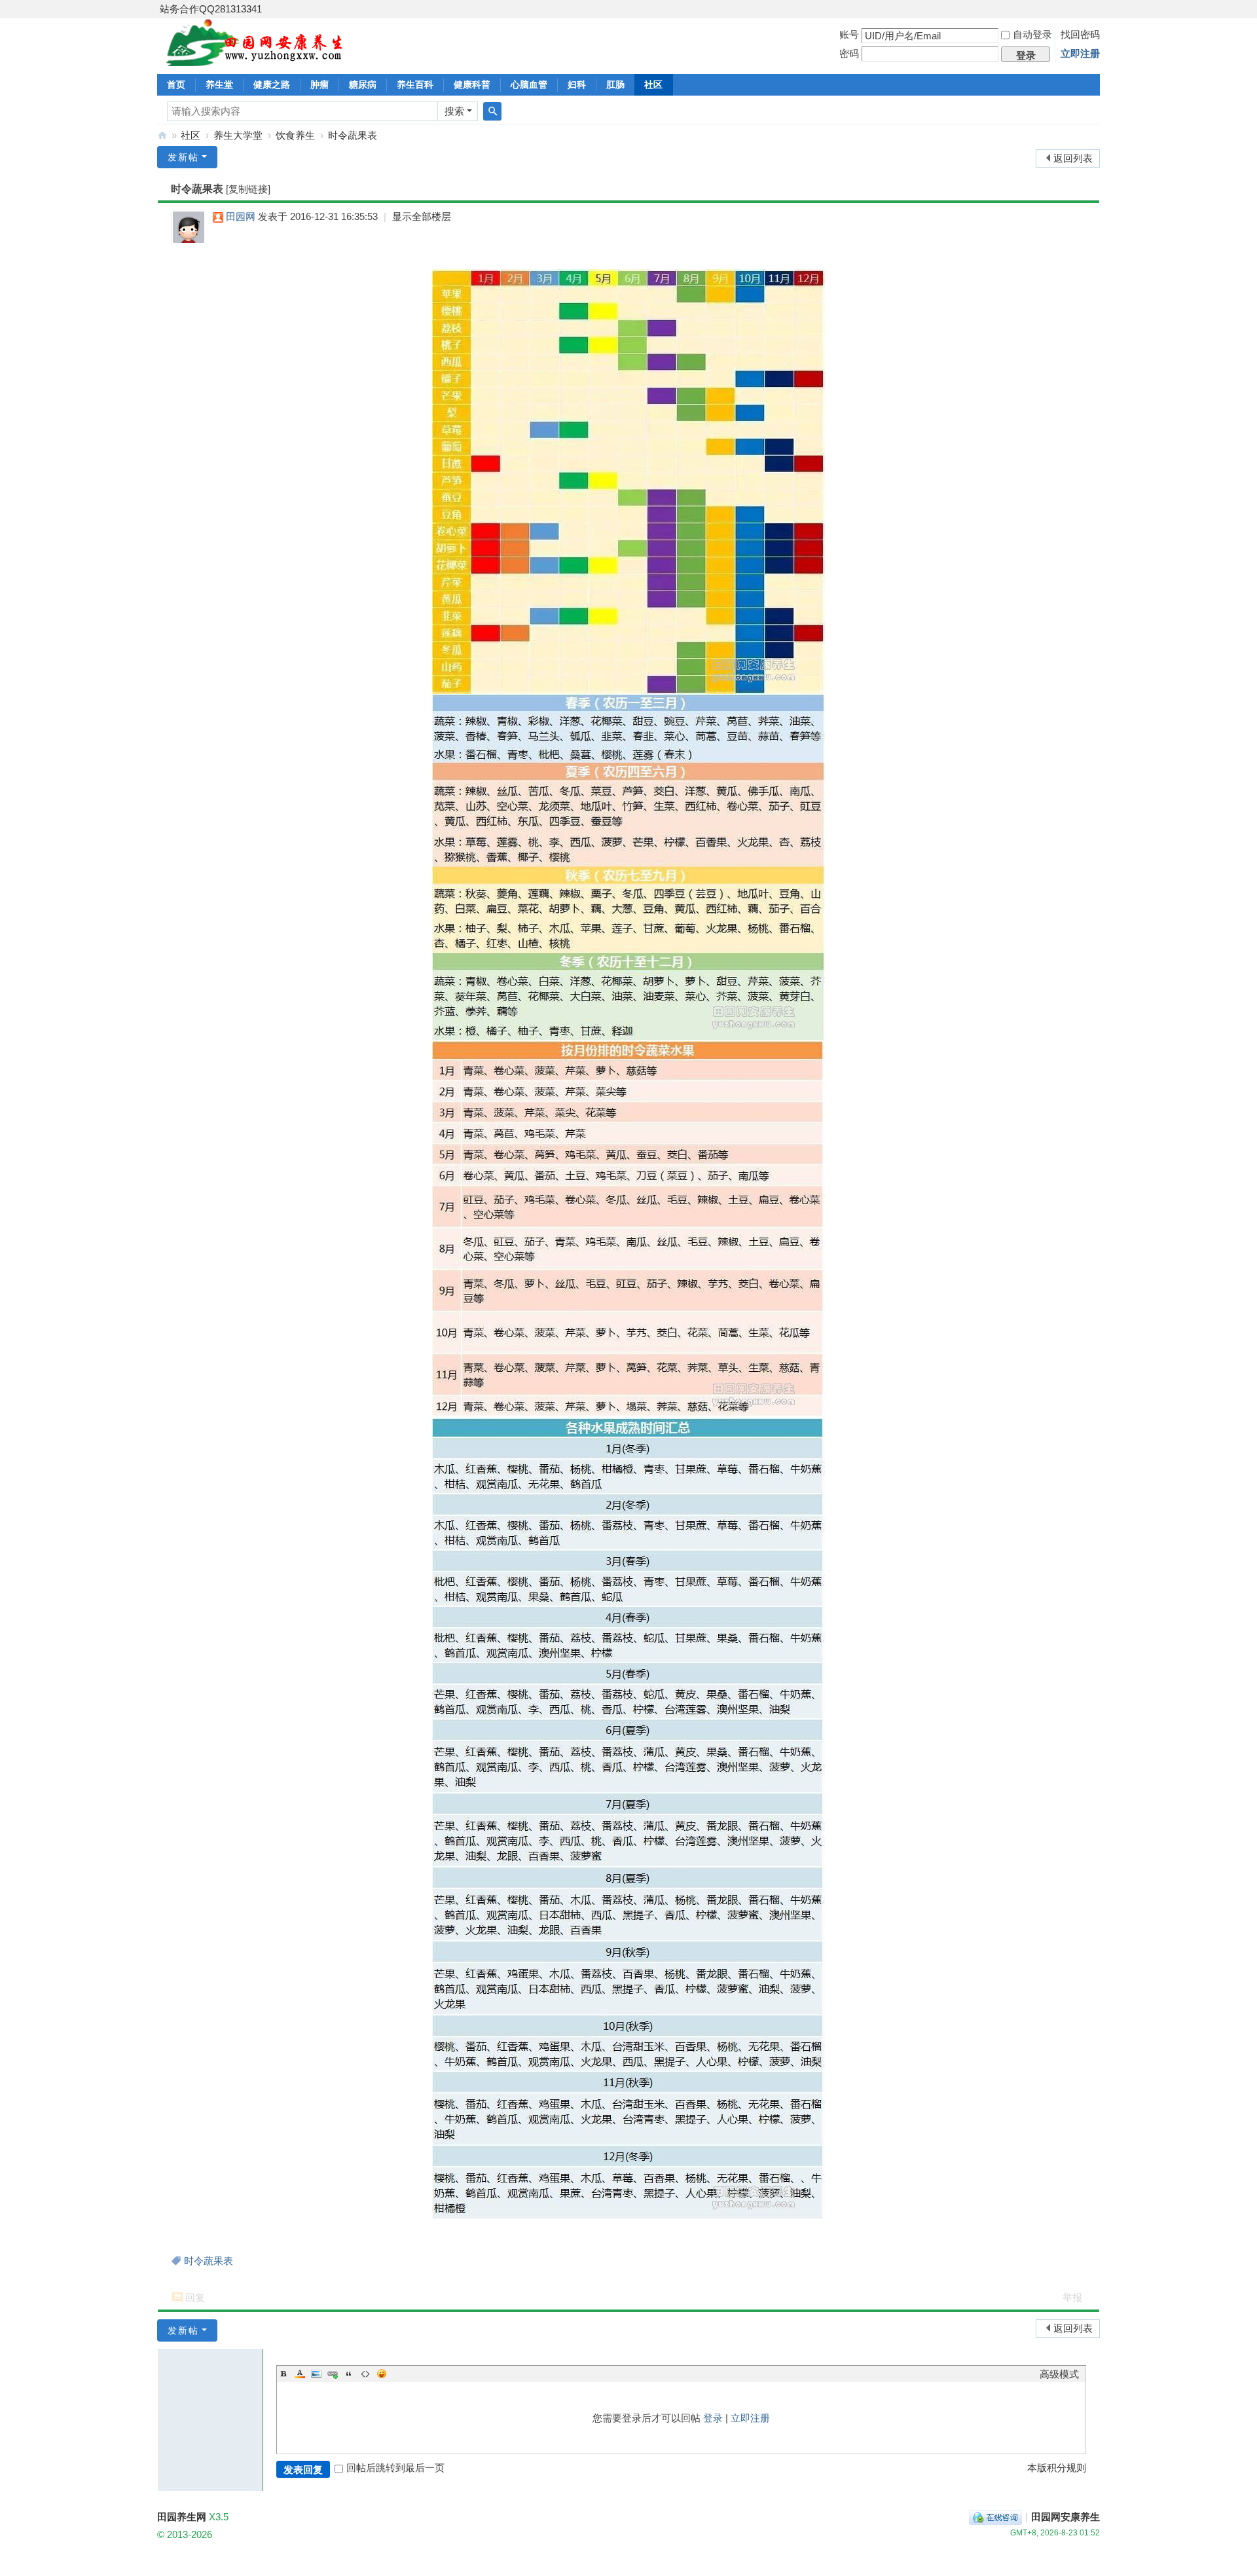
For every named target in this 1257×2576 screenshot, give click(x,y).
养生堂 (219, 84)
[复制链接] (248, 189)
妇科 (577, 84)
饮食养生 (295, 135)
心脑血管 (529, 84)
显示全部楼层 (422, 216)
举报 (1072, 2297)
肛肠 (615, 84)
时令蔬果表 (353, 135)
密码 (849, 53)
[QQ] (995, 2517)
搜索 (454, 111)
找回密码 (1080, 34)
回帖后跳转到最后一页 (395, 2468)
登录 (713, 2418)
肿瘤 (319, 84)
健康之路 (272, 84)
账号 (849, 34)
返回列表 (1073, 158)
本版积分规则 (1057, 2468)
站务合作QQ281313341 (211, 9)
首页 (176, 84)
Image (316, 2374)
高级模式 (1059, 2374)
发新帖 (183, 157)
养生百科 (415, 84)
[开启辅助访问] (1097, 9)
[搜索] (492, 111)
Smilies (382, 2374)
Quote (349, 2374)
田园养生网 (162, 135)
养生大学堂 (238, 135)
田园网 (241, 216)
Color (300, 2374)
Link (333, 2374)
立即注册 (1080, 53)
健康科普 (472, 84)
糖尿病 (363, 84)
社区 (653, 84)
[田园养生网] (255, 59)
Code (365, 2374)
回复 (195, 2297)
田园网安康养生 (1066, 2517)
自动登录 (1032, 34)
